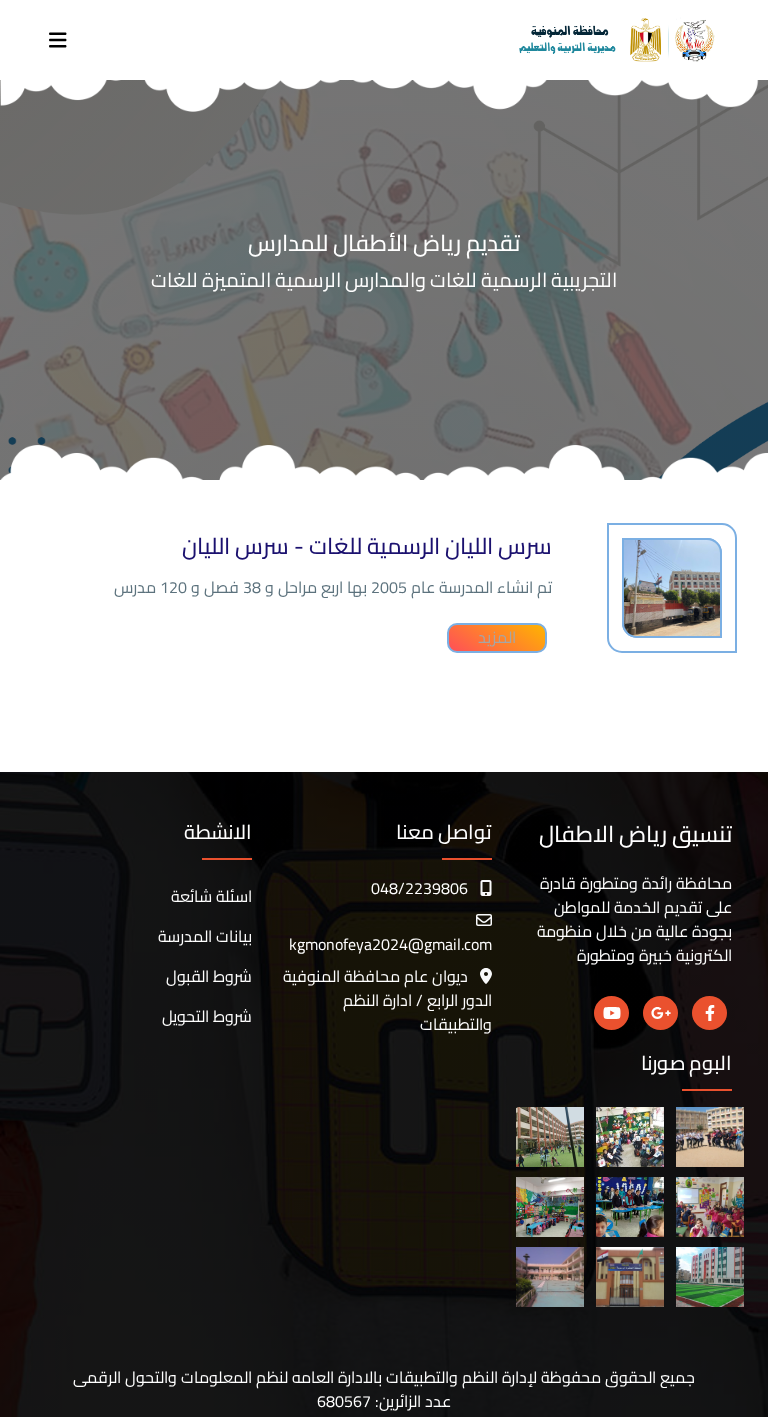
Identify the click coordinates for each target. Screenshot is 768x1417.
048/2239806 (419, 888)
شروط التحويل (207, 1016)
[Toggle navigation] (58, 40)
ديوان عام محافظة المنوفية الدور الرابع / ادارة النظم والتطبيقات (387, 1000)
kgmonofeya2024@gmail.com (390, 944)
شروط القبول (209, 976)
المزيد (497, 637)
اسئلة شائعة (211, 896)
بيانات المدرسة (205, 936)
